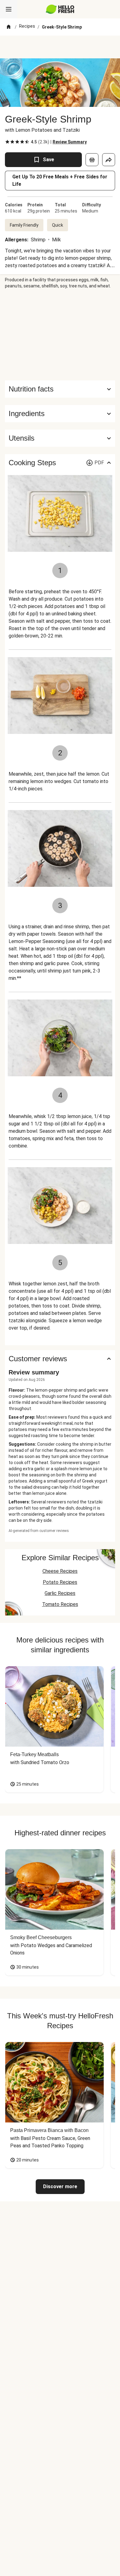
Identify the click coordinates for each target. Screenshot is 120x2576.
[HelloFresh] (60, 9)
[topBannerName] (60, 47)
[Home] (9, 27)
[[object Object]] (92, 160)
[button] (60, 414)
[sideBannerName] (60, 335)
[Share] (109, 160)
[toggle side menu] (9, 9)
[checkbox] (7, 142)
